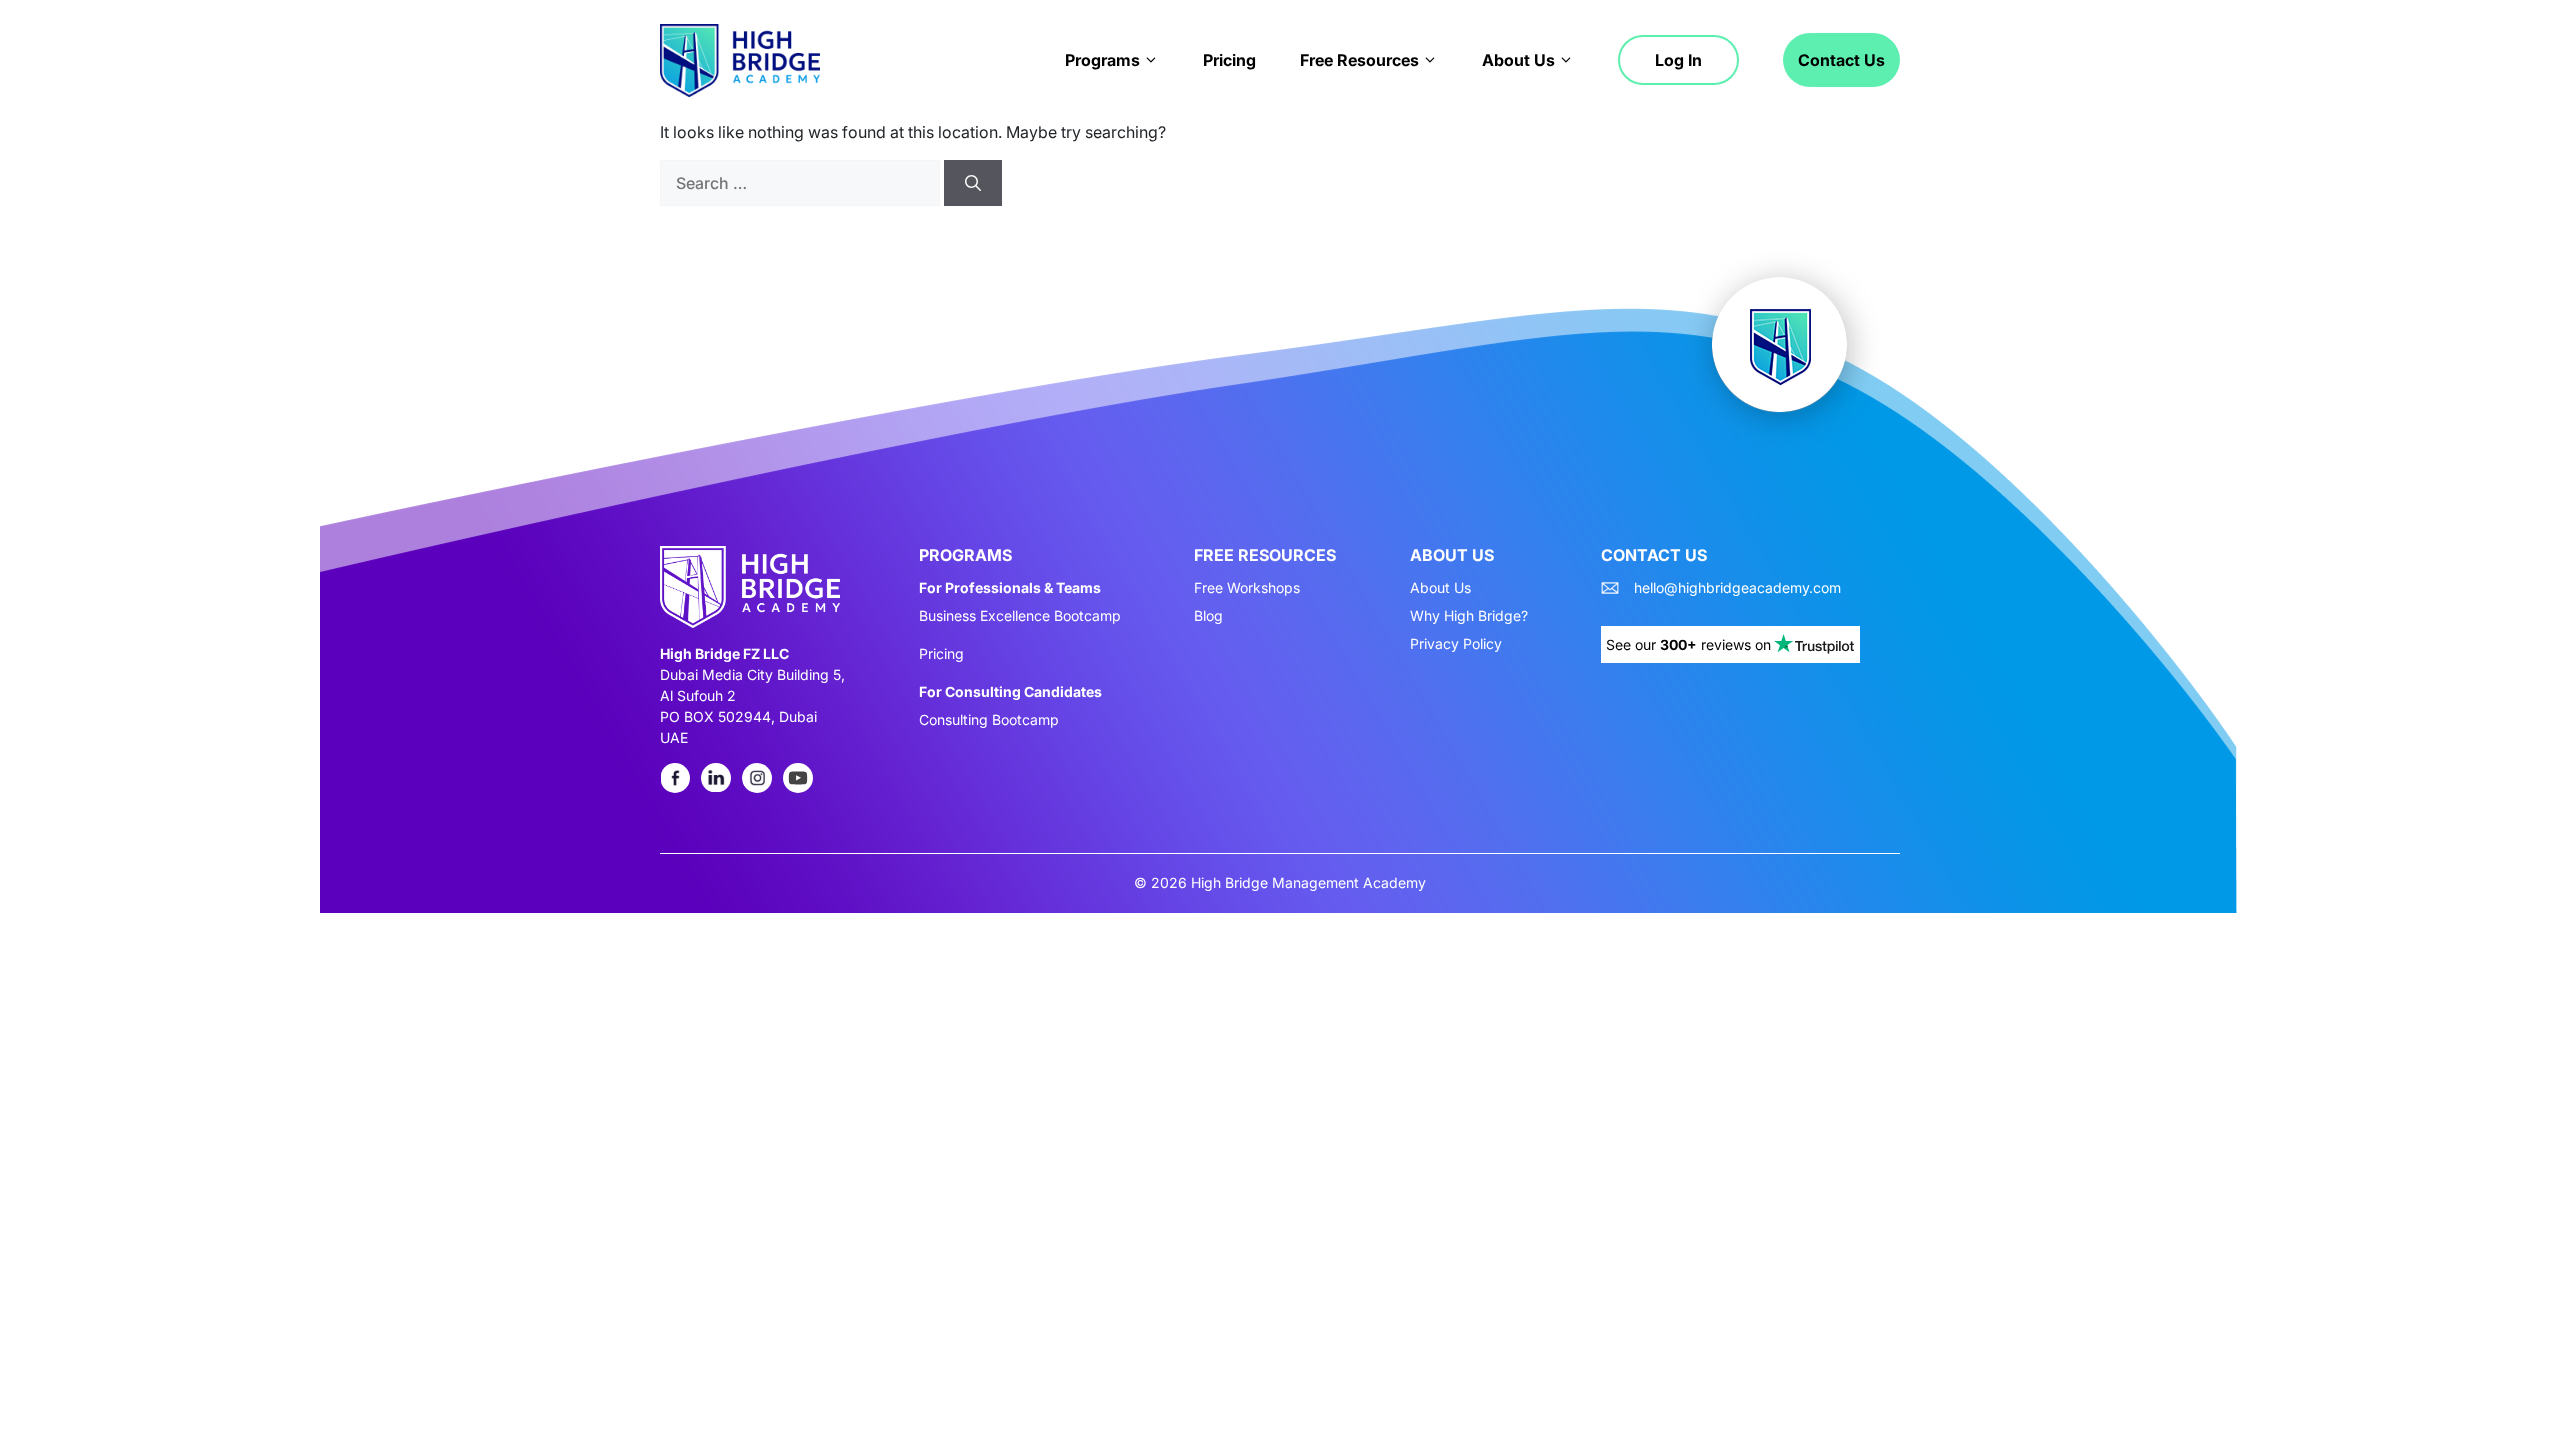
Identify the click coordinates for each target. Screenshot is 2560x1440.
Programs (1102, 60)
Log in (1678, 60)
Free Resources (1359, 60)
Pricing (1229, 60)
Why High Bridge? (1469, 616)
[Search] (973, 183)
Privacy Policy (1456, 644)
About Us (1518, 60)
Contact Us (1841, 60)
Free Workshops (1247, 588)
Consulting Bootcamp (989, 720)
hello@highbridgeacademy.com (1737, 588)
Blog (1208, 616)
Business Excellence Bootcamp (1020, 616)
